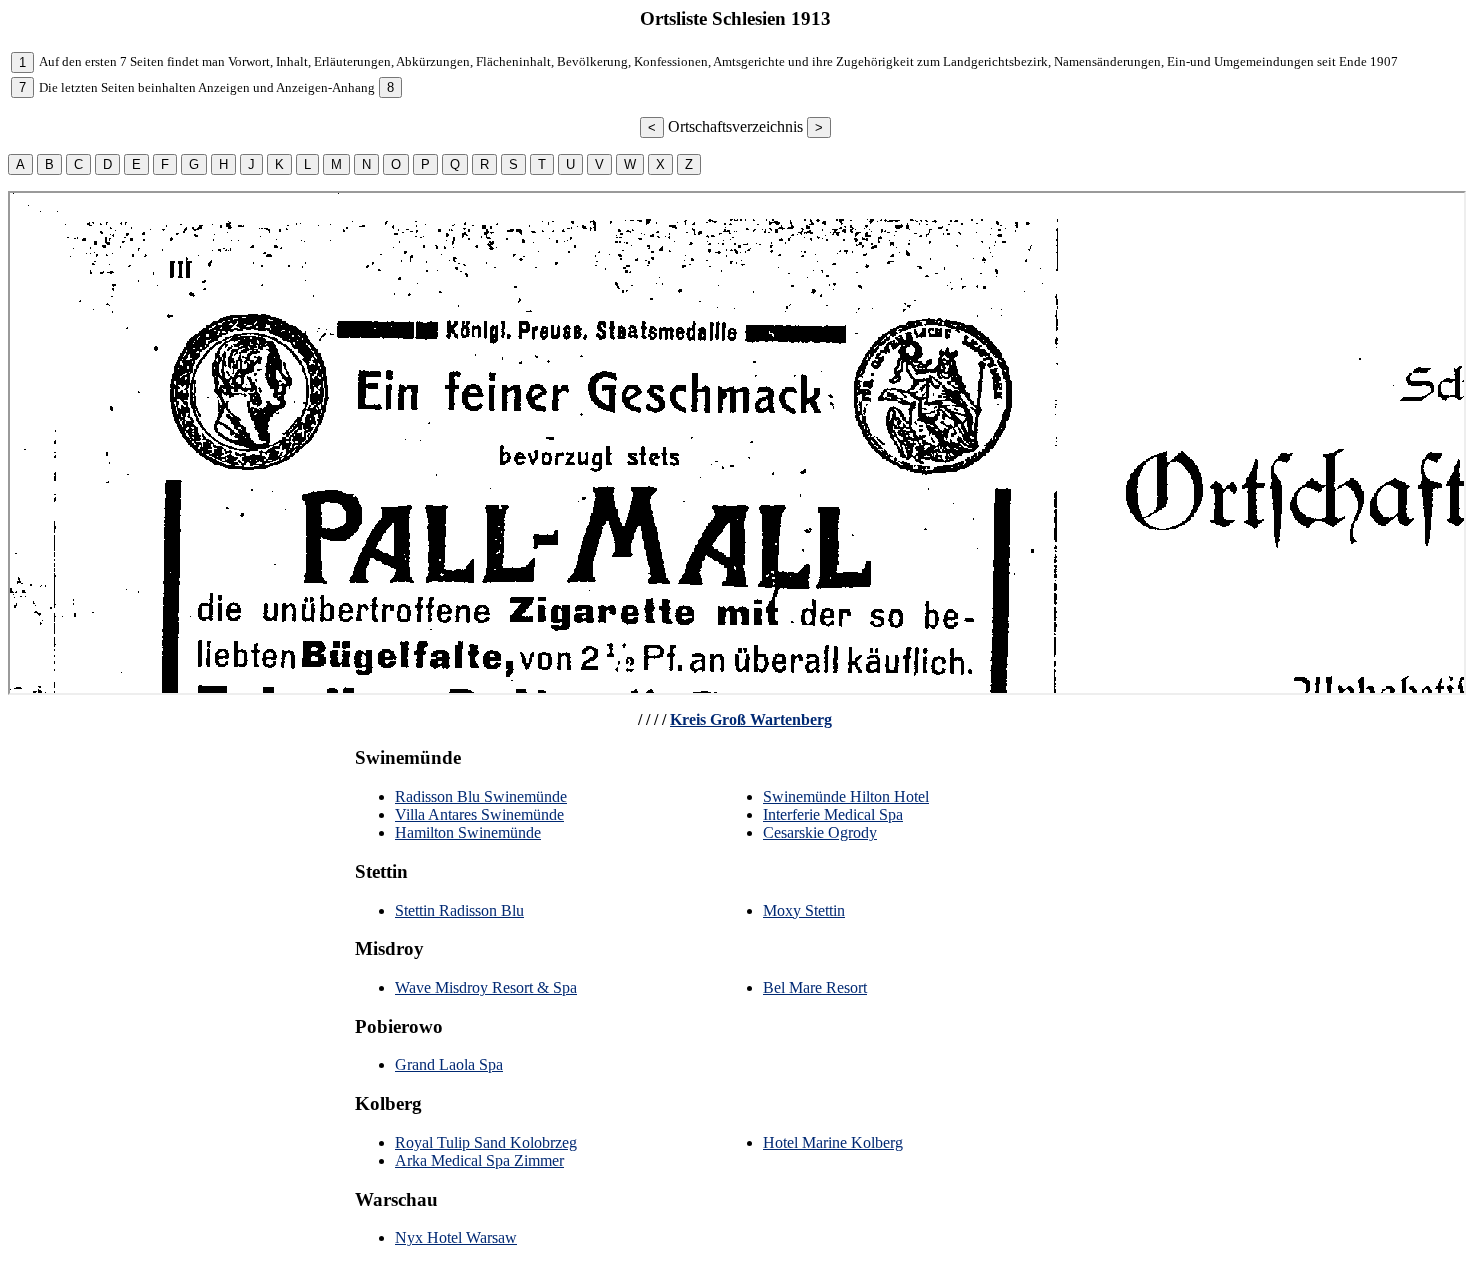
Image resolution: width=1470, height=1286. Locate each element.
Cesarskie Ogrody (820, 832)
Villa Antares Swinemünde (479, 814)
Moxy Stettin (804, 910)
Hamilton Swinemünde (468, 832)
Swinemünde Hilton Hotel (846, 796)
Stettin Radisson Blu (459, 910)
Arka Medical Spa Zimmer (479, 1160)
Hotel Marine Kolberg (833, 1142)
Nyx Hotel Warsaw (456, 1237)
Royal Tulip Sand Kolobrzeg (486, 1142)
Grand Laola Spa (449, 1064)
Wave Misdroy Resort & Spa (486, 987)
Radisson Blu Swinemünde (481, 796)
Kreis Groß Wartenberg (751, 719)
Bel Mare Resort (815, 987)
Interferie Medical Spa (833, 814)
